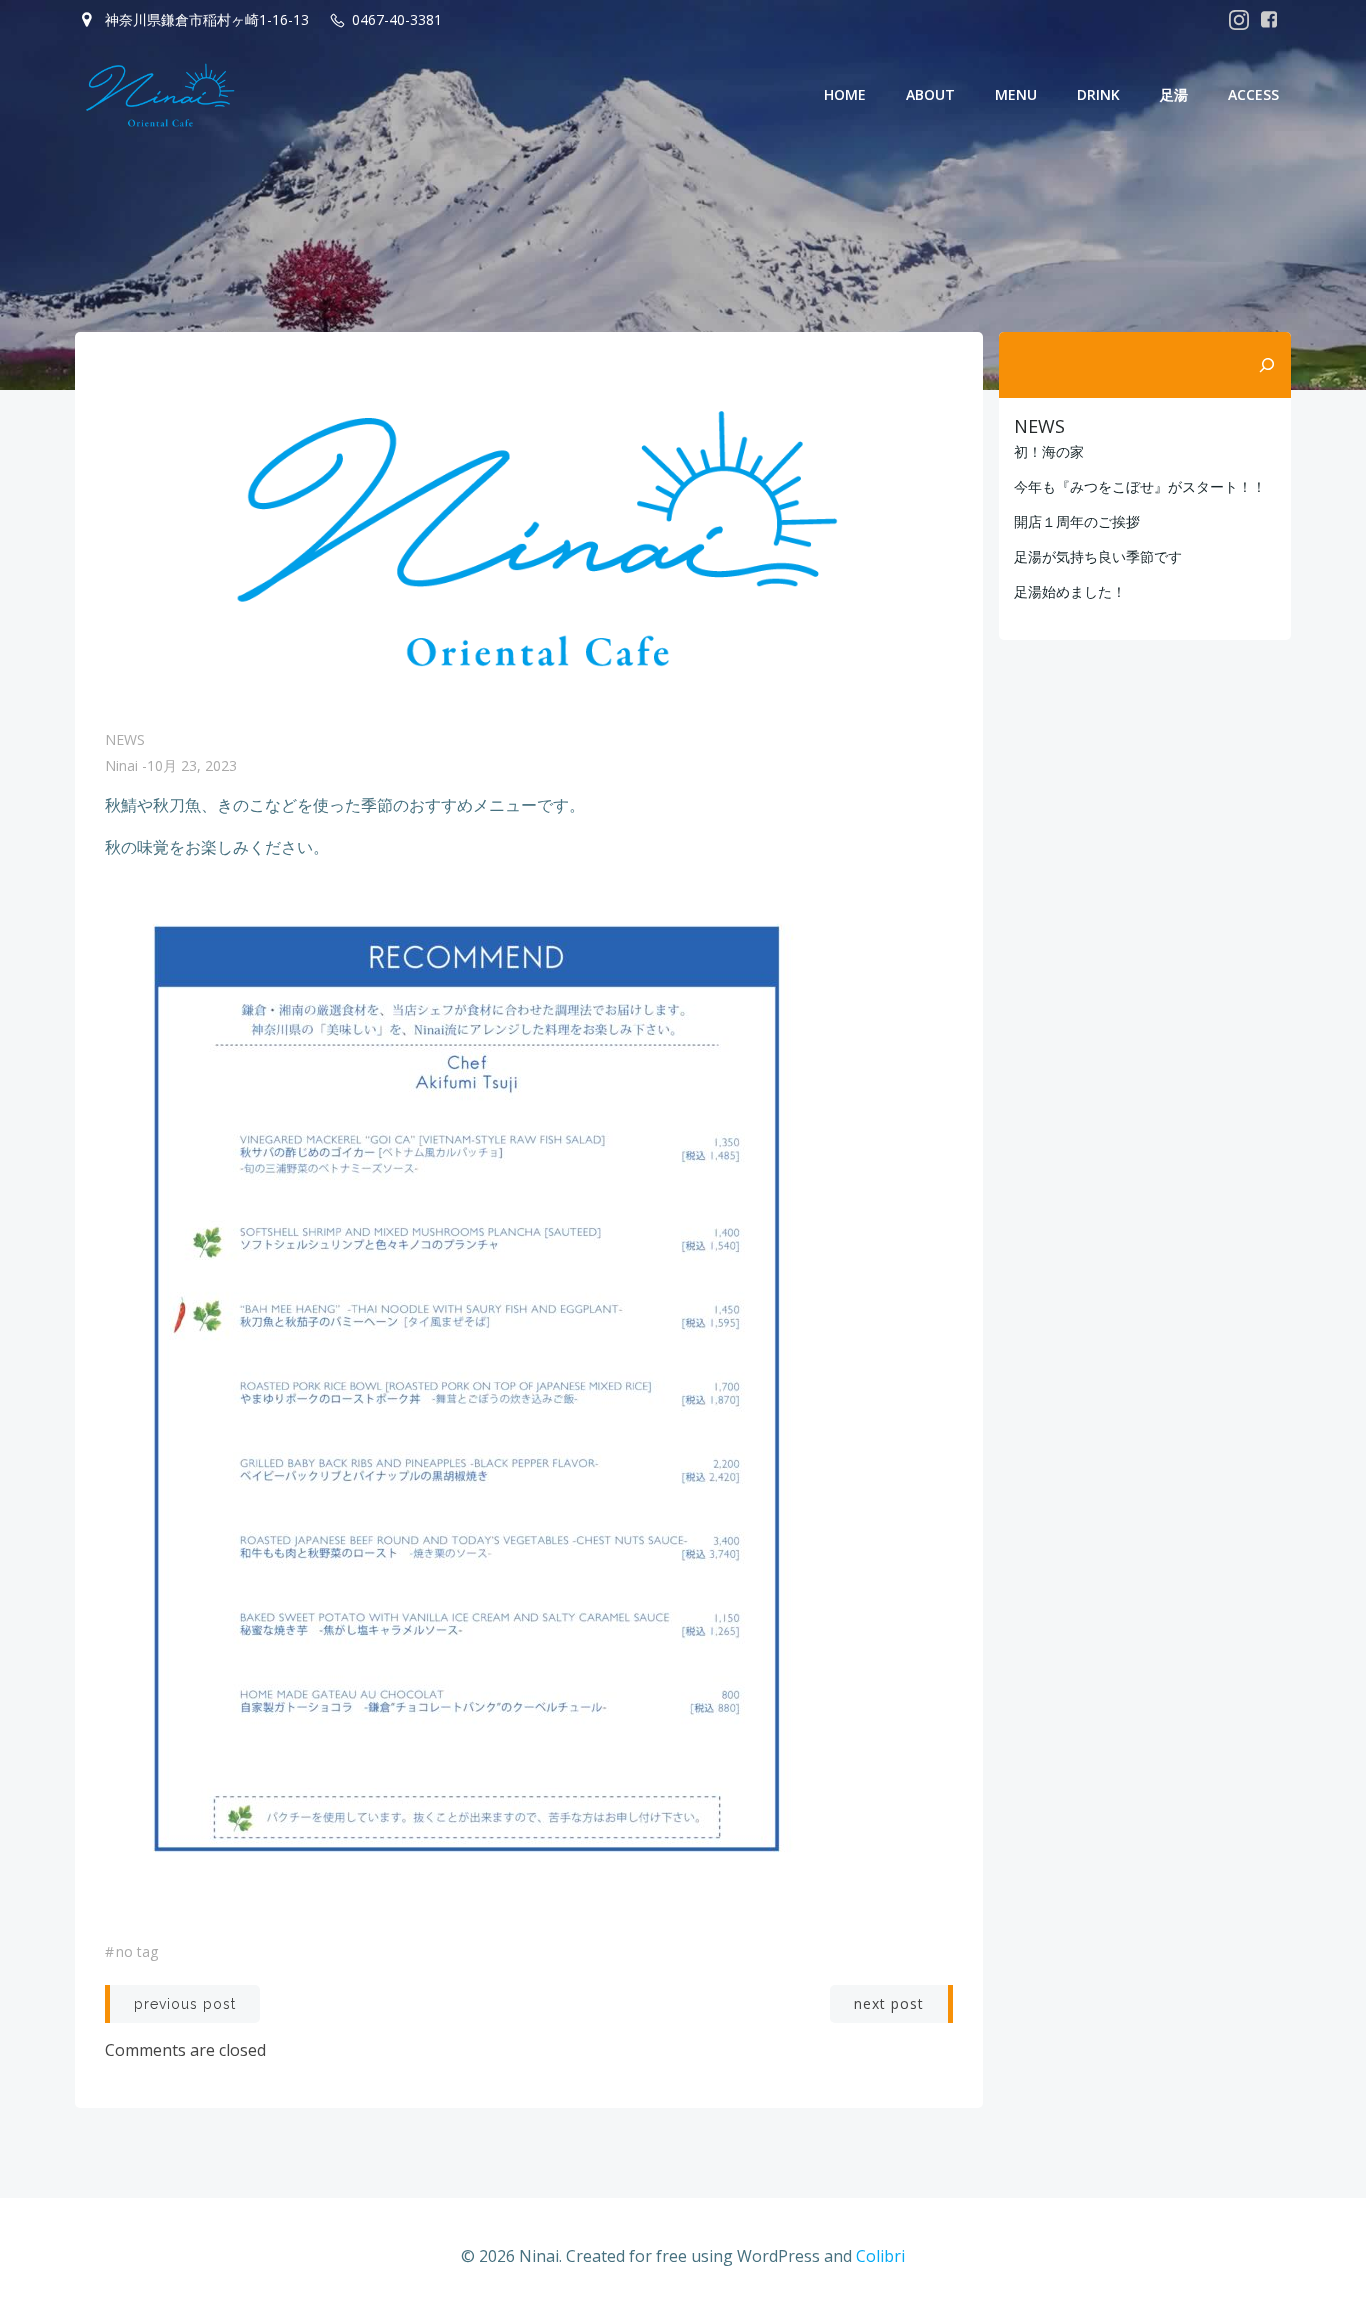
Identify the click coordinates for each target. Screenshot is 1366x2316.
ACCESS (1253, 94)
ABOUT (930, 94)
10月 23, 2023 (192, 765)
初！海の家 (1049, 451)
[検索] (1267, 365)
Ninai (121, 765)
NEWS (125, 739)
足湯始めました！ (1070, 591)
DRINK (1098, 94)
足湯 (1174, 94)
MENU (1016, 94)
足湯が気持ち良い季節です (1098, 556)
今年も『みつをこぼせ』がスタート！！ (1140, 486)
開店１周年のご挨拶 (1077, 521)
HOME (845, 94)
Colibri (880, 2256)
